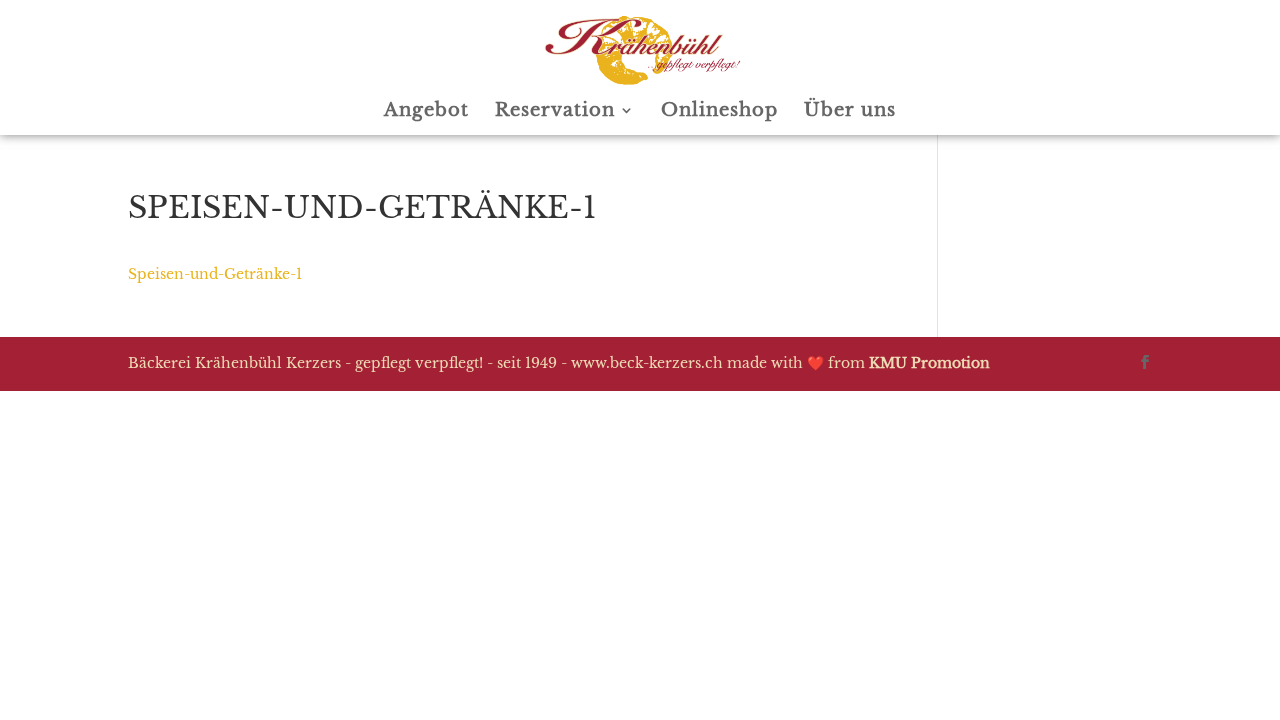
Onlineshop (719, 112)
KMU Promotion (929, 363)
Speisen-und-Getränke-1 (215, 274)
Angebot (426, 112)
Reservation (555, 112)
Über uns (850, 112)
